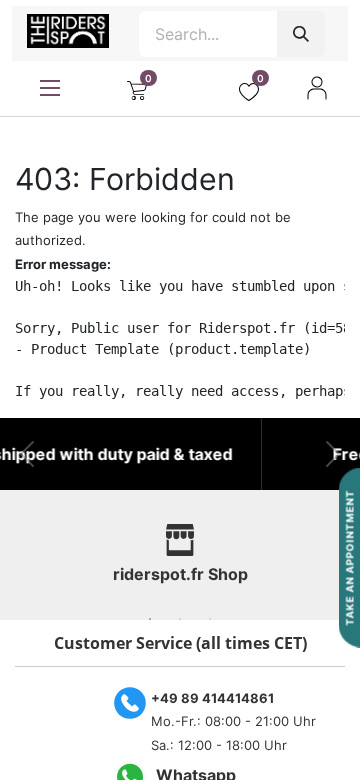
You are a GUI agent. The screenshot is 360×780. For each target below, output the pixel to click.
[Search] (301, 34)
